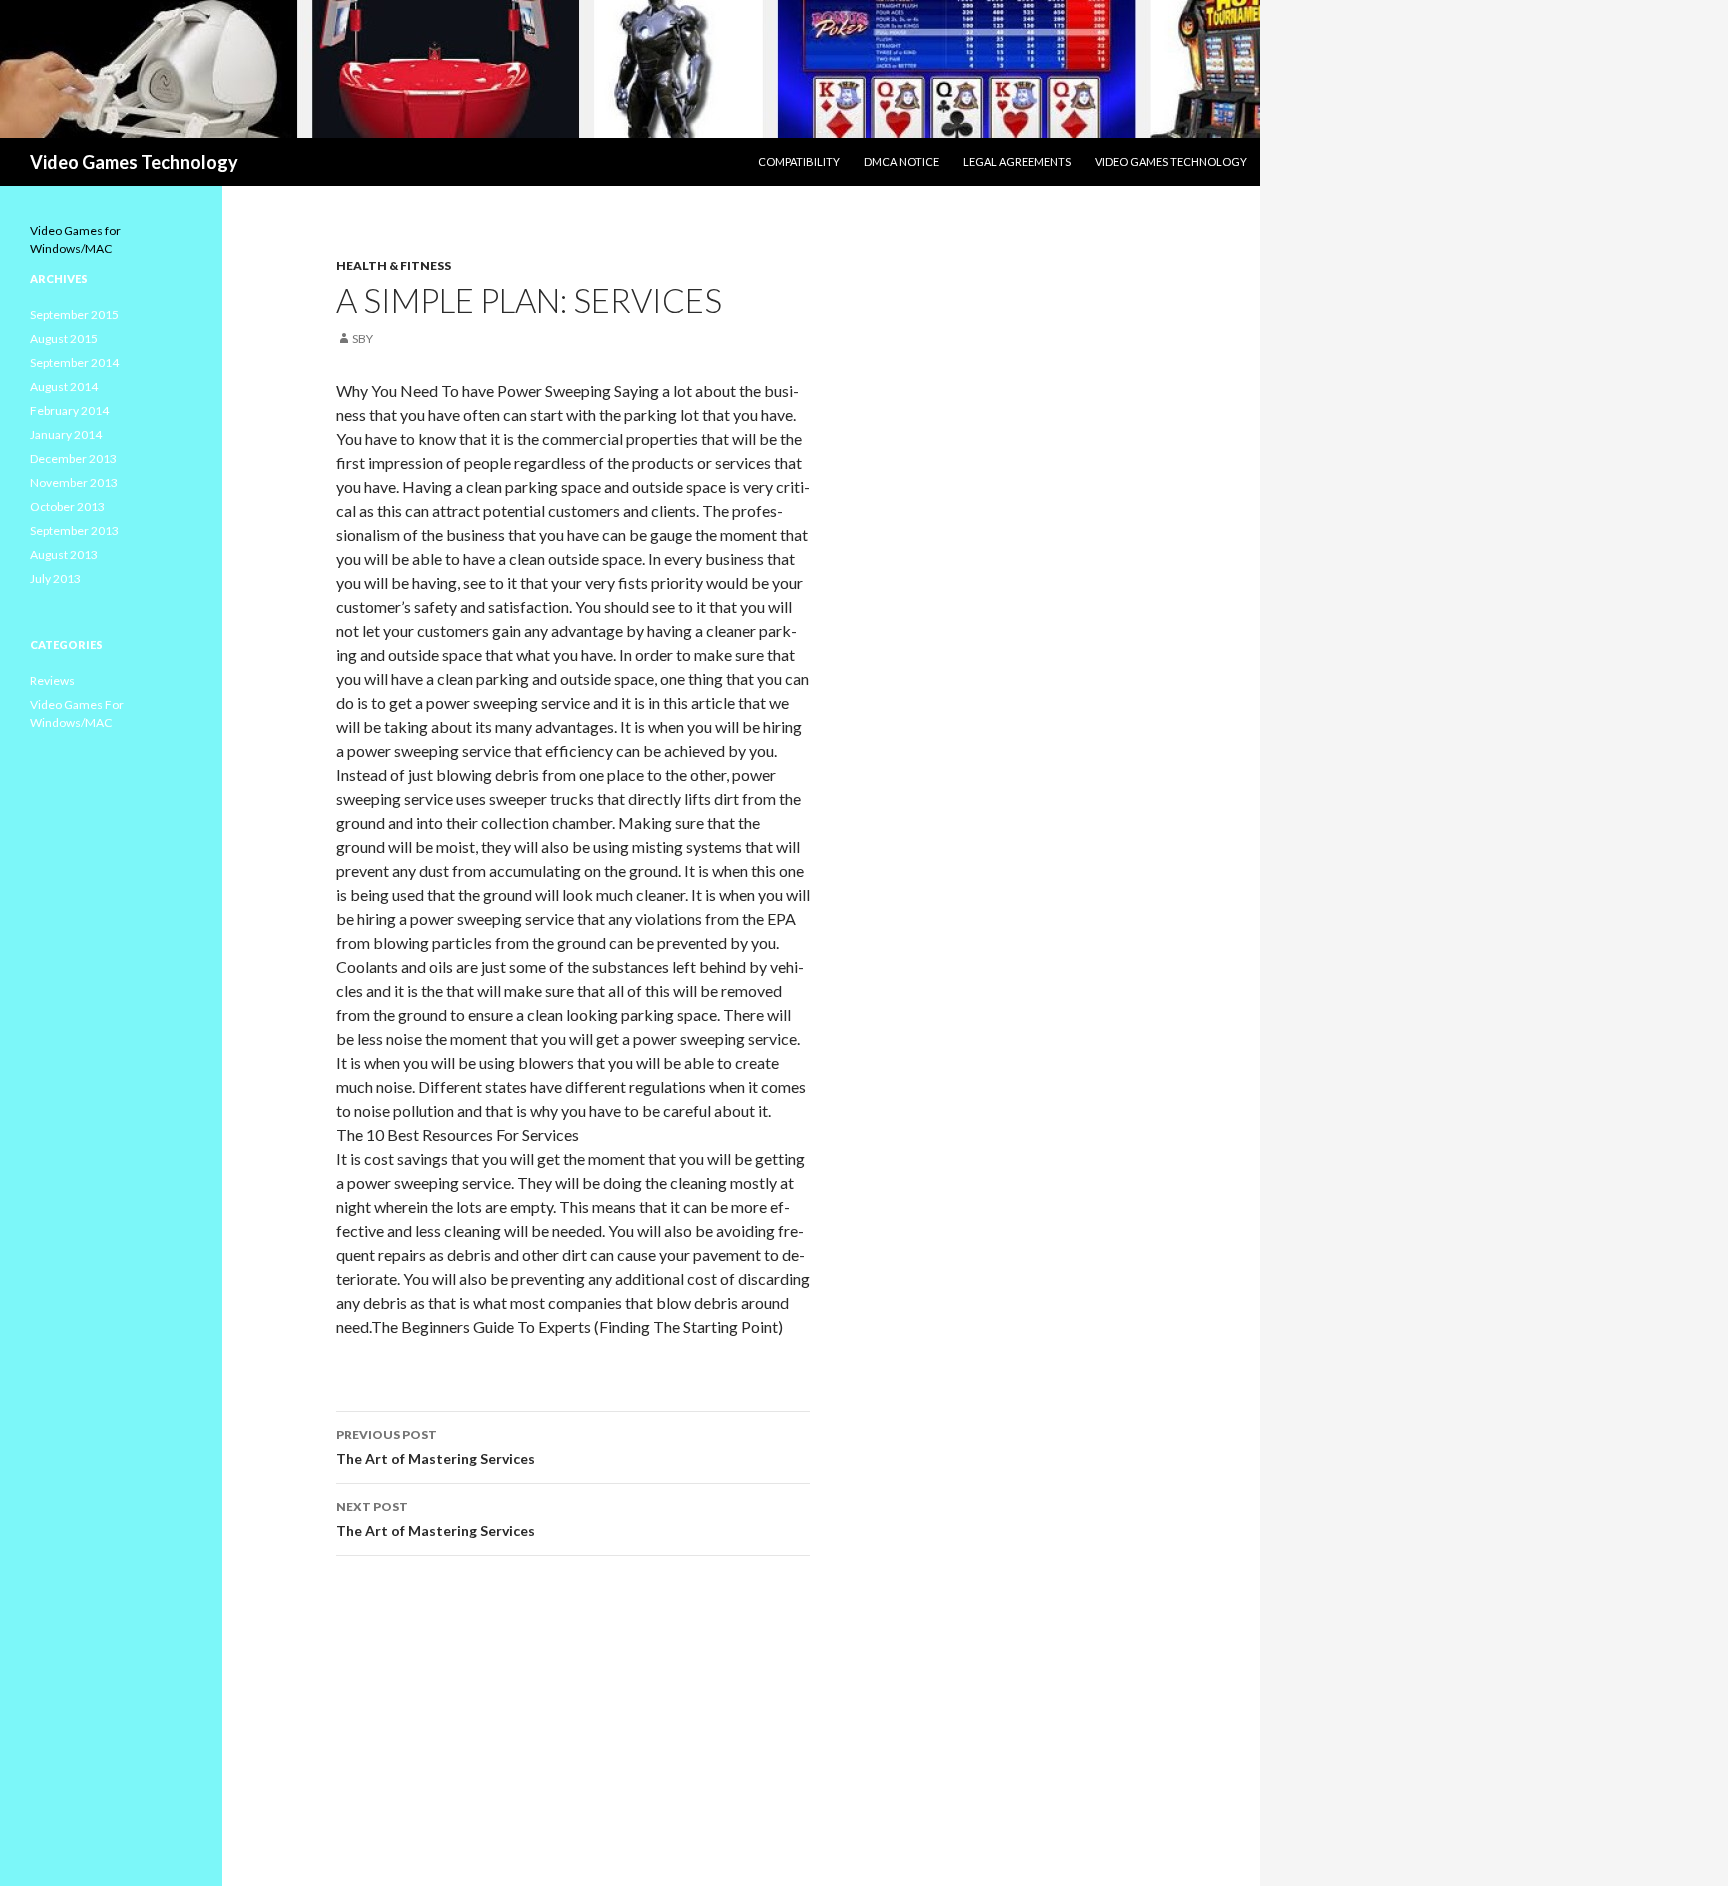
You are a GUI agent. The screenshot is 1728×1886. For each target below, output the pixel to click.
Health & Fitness (393, 265)
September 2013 (74, 530)
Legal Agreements (1017, 161)
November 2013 (74, 482)
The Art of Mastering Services (435, 1447)
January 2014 (66, 434)
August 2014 (64, 386)
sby (362, 338)
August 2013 (64, 554)
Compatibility (799, 161)
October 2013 (67, 506)
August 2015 (64, 338)
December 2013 (73, 458)
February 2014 (69, 410)
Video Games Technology (134, 162)
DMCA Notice (901, 161)
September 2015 (74, 314)
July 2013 (55, 578)
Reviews (52, 680)
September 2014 (74, 362)
